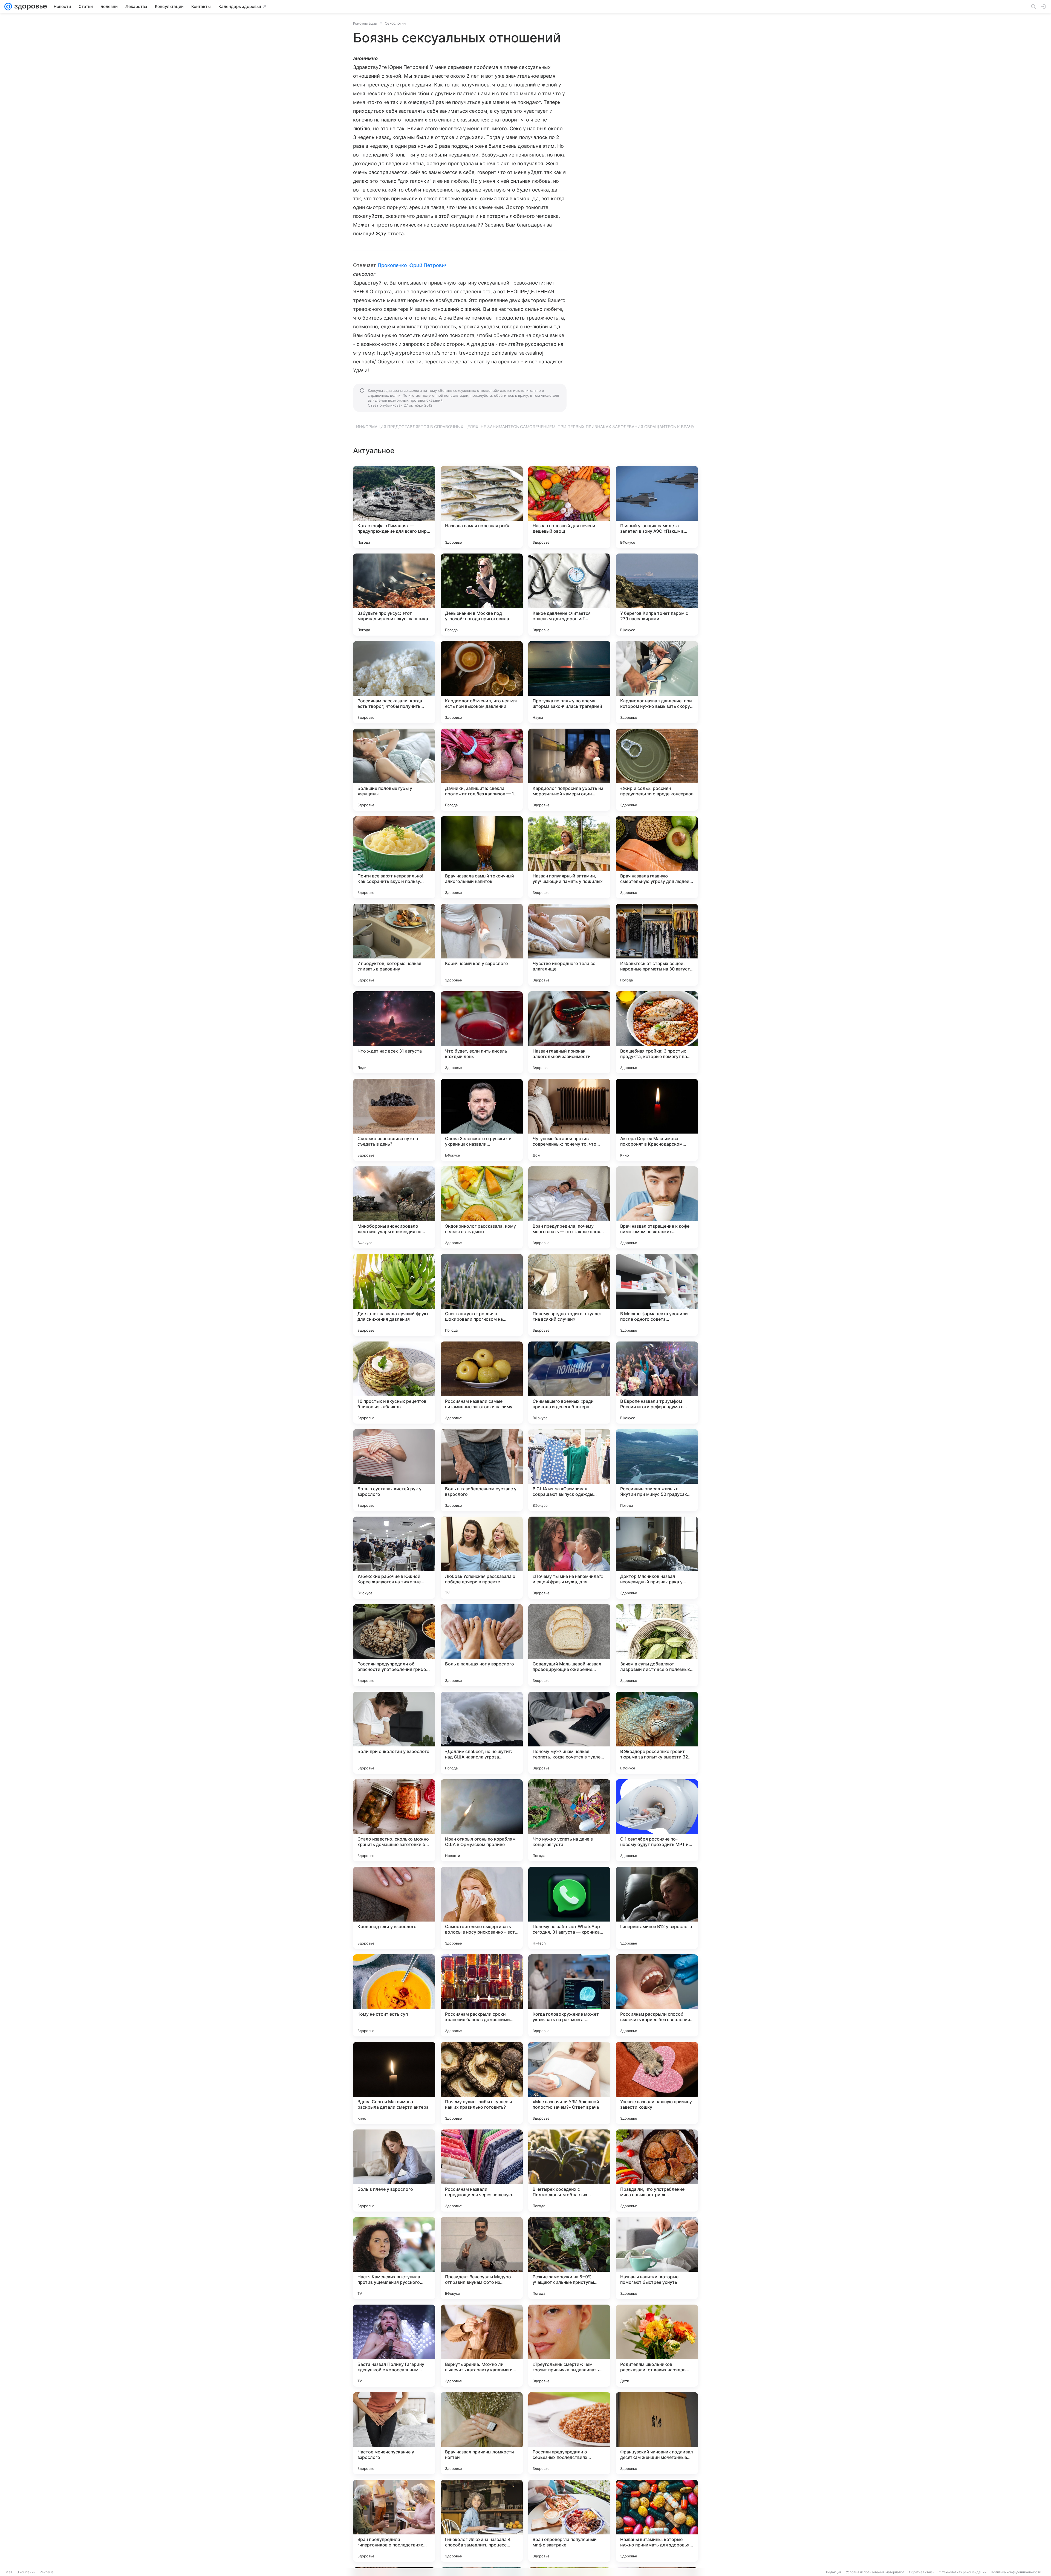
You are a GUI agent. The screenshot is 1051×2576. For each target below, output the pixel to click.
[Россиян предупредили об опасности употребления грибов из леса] (394, 1645)
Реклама (47, 2572)
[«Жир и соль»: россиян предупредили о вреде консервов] (657, 770)
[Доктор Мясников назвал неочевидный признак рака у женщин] (657, 1558)
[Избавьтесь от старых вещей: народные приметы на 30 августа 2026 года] (657, 945)
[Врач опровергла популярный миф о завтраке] (569, 2521)
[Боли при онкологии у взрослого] (394, 1733)
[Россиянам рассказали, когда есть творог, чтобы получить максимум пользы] (394, 682)
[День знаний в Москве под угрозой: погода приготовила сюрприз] (482, 595)
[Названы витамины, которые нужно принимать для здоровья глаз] (657, 2521)
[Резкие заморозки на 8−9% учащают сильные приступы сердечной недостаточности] (569, 2258)
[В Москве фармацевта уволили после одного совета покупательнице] (657, 1295)
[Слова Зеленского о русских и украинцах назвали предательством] (482, 1120)
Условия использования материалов (875, 2572)
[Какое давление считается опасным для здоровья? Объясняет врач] (569, 595)
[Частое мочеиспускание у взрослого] (394, 2433)
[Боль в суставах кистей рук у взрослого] (394, 1470)
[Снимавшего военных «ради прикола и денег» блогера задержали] (569, 1383)
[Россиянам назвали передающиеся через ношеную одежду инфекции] (482, 2171)
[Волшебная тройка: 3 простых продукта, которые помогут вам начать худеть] (657, 1032)
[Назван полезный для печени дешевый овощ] (569, 507)
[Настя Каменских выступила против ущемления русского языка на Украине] (394, 2258)
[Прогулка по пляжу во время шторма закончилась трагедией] (569, 682)
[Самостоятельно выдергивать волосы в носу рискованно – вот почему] (482, 1908)
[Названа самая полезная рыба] (482, 507)
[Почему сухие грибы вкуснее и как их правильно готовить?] (482, 2083)
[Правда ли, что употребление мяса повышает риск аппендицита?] (657, 2171)
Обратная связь (922, 2572)
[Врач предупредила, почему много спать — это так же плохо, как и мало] (569, 1207)
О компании (26, 2572)
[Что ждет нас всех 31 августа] (394, 1032)
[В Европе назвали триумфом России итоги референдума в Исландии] (657, 1383)
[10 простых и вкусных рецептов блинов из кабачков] (394, 1383)
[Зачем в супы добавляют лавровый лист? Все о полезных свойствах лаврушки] (657, 1645)
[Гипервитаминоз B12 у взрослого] (657, 1908)
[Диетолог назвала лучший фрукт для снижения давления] (394, 1295)
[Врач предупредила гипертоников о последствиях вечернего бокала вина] (394, 2521)
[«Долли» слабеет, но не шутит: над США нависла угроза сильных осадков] (482, 1733)
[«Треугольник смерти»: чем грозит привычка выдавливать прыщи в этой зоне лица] (569, 2346)
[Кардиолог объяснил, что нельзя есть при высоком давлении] (482, 682)
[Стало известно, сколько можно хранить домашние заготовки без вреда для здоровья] (394, 1820)
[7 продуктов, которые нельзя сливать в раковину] (394, 945)
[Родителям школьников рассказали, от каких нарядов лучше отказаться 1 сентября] (657, 2346)
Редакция (834, 2572)
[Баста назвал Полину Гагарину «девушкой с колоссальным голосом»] (394, 2346)
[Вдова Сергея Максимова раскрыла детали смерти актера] (394, 2083)
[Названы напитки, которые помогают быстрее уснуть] (657, 2258)
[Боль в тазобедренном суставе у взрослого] (482, 1470)
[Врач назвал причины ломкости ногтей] (482, 2433)
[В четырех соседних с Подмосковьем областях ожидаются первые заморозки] (569, 2171)
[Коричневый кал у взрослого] (482, 945)
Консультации (365, 23)
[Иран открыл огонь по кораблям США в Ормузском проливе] (482, 1820)
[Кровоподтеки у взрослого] (394, 1908)
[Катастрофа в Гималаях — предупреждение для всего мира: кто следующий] (394, 507)
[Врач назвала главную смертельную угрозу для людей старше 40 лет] (657, 857)
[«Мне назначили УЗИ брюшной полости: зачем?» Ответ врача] (569, 2083)
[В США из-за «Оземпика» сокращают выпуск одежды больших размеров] (569, 1470)
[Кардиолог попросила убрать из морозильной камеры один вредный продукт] (569, 770)
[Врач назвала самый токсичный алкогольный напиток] (482, 857)
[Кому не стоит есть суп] (394, 1995)
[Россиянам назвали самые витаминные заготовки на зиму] (482, 1383)
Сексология (395, 23)
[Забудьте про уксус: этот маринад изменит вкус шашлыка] (394, 595)
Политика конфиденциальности (1016, 2572)
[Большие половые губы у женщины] (394, 770)
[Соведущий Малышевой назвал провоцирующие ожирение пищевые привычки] (569, 1645)
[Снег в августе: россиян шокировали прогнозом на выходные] (482, 1295)
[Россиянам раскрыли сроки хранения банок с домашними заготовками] (482, 1995)
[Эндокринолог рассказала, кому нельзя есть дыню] (482, 1207)
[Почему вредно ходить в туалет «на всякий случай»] (569, 1295)
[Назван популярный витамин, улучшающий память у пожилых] (569, 857)
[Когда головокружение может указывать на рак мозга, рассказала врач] (569, 1995)
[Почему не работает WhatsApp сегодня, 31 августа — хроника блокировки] (569, 1908)
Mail (9, 2572)
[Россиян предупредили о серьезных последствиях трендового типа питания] (569, 2433)
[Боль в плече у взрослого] (394, 2171)
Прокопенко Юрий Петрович (413, 265)
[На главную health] (30, 7)
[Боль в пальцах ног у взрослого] (482, 1645)
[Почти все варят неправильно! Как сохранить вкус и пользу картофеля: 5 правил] (394, 857)
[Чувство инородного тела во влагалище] (569, 945)
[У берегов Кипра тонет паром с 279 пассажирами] (657, 595)
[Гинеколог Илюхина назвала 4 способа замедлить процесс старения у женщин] (482, 2521)
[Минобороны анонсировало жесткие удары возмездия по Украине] (394, 1207)
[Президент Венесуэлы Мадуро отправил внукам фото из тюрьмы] (482, 2258)
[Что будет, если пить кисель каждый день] (482, 1032)
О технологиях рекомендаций (963, 2572)
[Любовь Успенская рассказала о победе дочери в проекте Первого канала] (482, 1558)
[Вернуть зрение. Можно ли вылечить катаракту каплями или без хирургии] (482, 2346)
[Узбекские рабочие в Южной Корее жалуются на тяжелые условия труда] (394, 1558)
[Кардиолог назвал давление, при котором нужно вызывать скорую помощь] (657, 682)
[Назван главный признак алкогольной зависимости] (569, 1032)
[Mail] (8, 7)
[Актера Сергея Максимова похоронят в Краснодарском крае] (657, 1120)
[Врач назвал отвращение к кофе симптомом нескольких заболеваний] (657, 1207)
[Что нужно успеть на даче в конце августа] (569, 1820)
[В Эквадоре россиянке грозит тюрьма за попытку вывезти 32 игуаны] (657, 1733)
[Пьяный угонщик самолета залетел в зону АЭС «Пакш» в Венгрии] (657, 507)
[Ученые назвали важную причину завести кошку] (657, 2083)
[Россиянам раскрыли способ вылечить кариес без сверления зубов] (657, 1995)
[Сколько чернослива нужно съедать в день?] (394, 1120)
